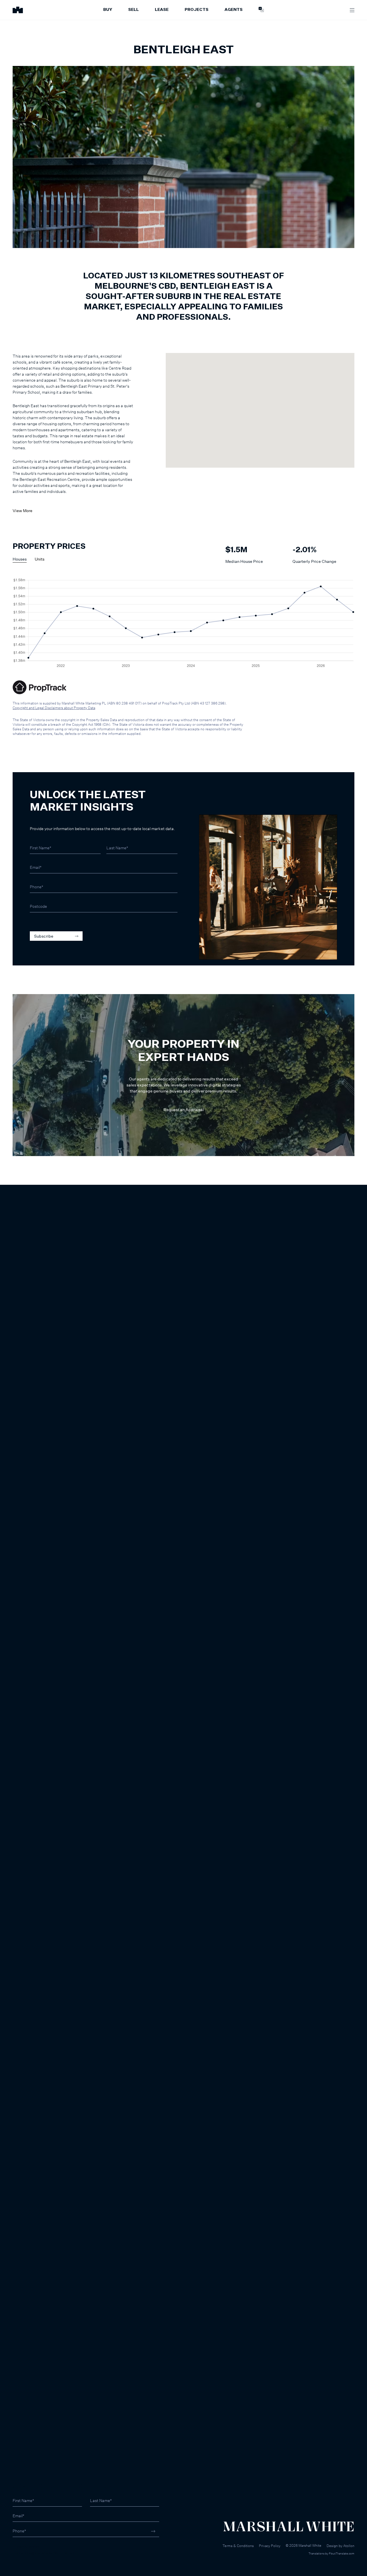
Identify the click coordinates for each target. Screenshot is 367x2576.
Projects (197, 10)
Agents (234, 10)
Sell (133, 10)
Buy (108, 10)
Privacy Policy (270, 2546)
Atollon (349, 2546)
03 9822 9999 (26, 2547)
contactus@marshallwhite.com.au (43, 2553)
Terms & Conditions (238, 2546)
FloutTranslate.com (342, 2553)
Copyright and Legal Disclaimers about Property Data (54, 708)
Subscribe (44, 936)
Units (40, 559)
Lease (162, 10)
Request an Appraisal (184, 1110)
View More (23, 511)
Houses (20, 559)
